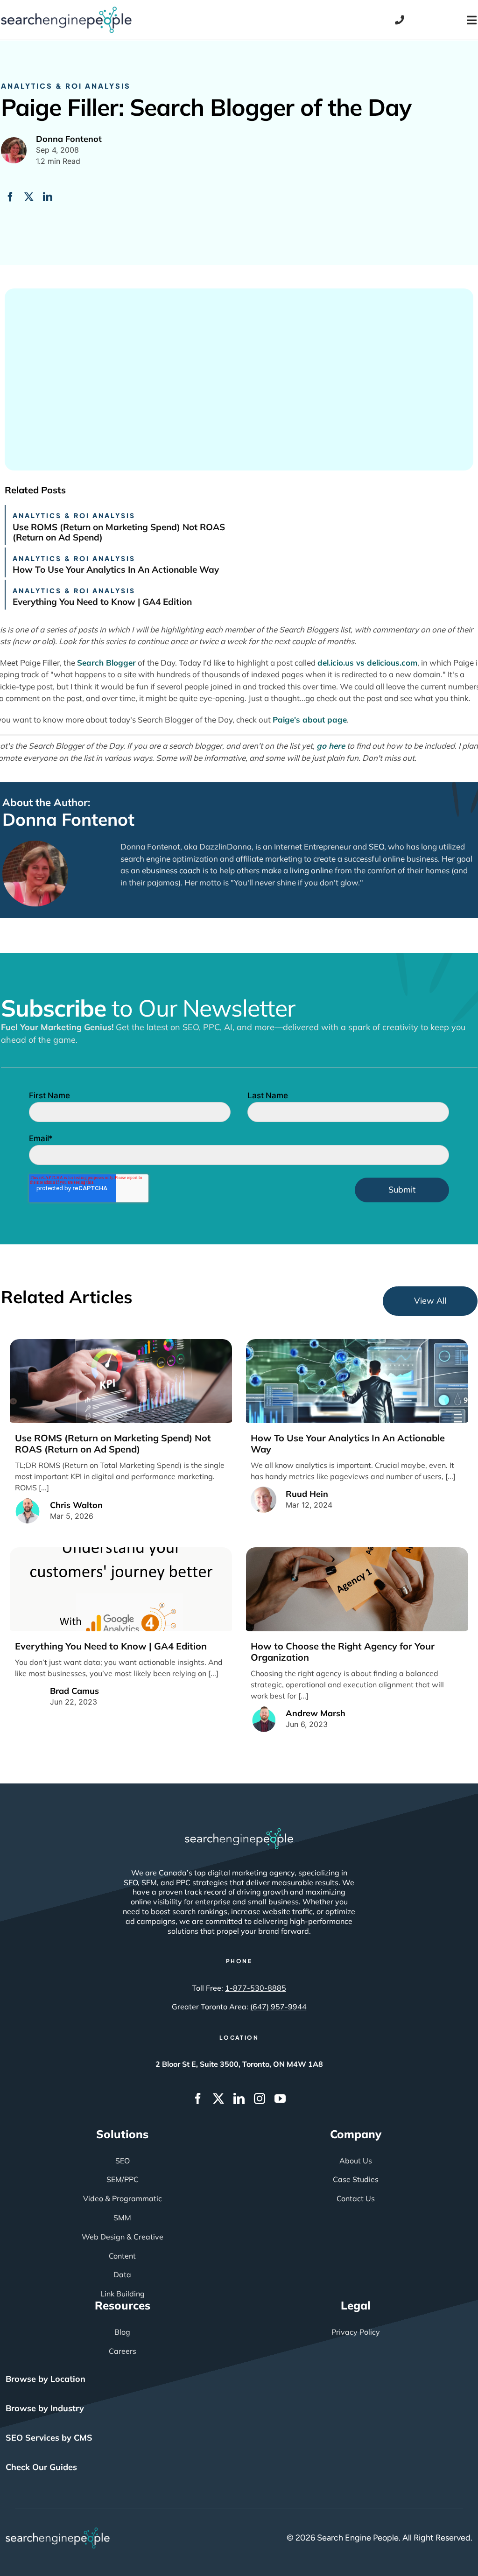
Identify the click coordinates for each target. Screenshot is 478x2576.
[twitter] (218, 2099)
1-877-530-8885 (256, 1988)
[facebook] (198, 2099)
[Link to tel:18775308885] (400, 20)
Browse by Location (46, 2379)
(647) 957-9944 (278, 2007)
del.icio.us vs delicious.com (367, 663)
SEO (376, 846)
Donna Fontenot (68, 819)
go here (331, 746)
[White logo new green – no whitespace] (58, 2532)
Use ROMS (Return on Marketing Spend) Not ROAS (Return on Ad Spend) (119, 532)
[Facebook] (10, 197)
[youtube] (280, 2099)
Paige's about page (310, 719)
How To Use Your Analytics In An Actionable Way (116, 569)
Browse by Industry (45, 2408)
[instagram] (260, 2099)
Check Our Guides (41, 2467)
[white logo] (239, 1832)
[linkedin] (239, 2099)
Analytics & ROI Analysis (66, 86)
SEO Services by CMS (49, 2438)
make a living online (297, 870)
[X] (29, 197)
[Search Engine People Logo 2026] (66, 11)
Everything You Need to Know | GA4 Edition (102, 602)
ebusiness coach (171, 870)
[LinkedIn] (48, 197)
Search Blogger (106, 663)
